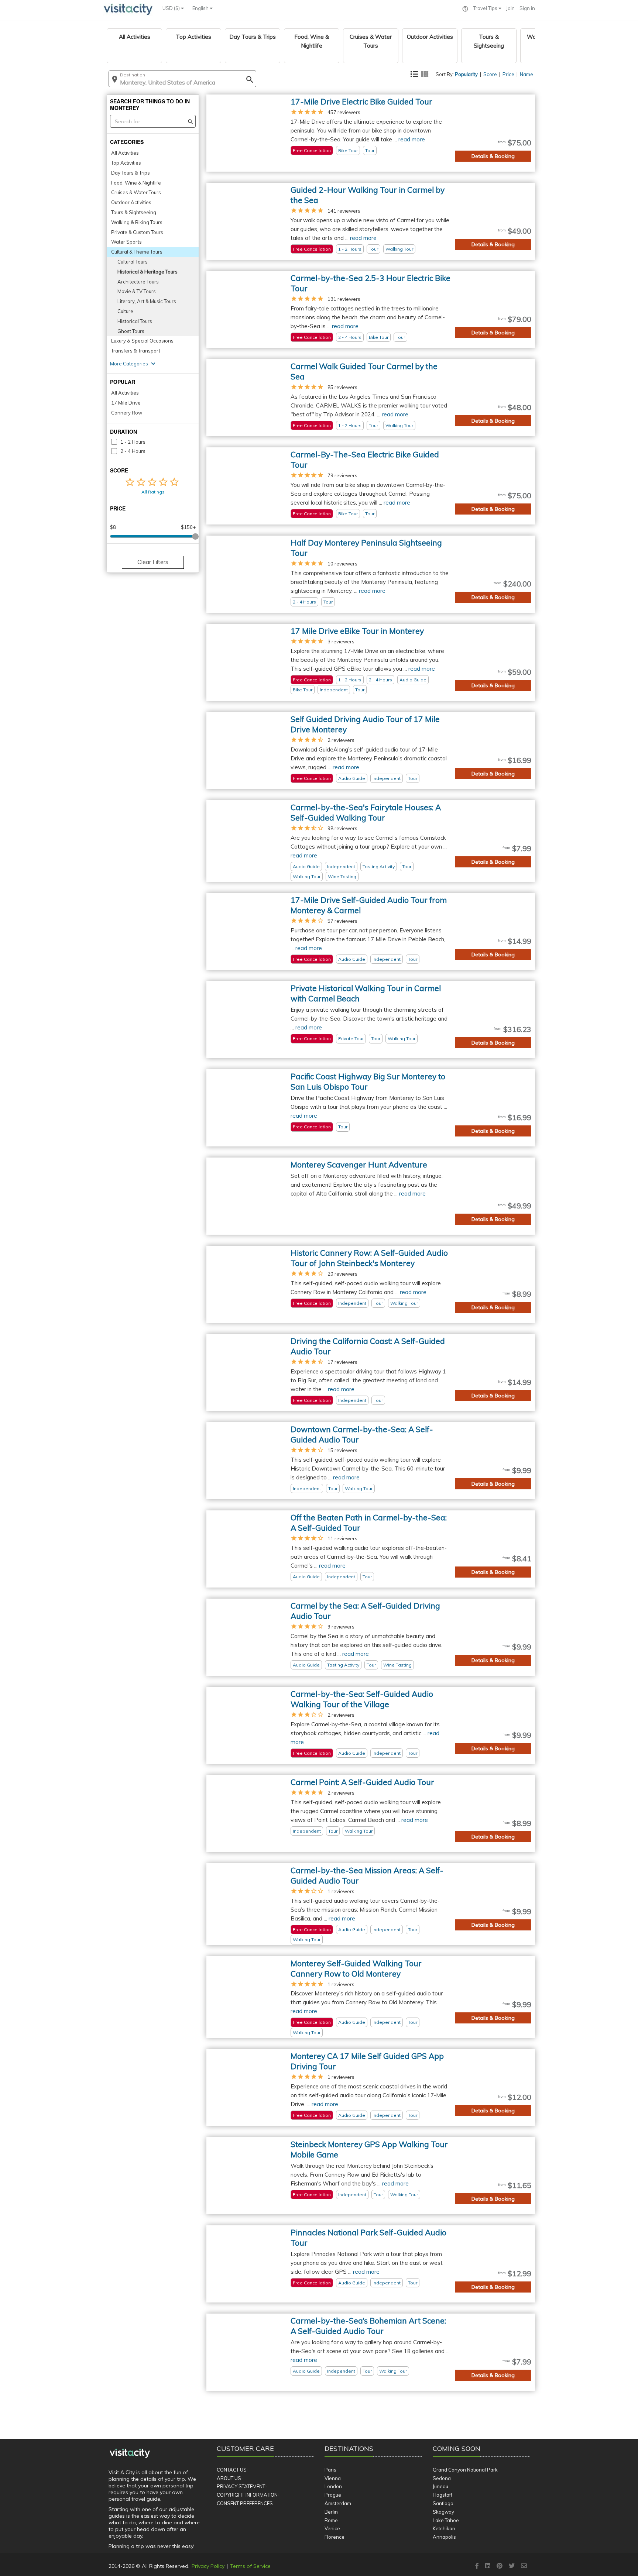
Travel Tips (486, 8)
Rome (331, 2520)
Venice (332, 2528)
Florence (335, 2537)
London (333, 2486)
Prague (333, 2495)
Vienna (333, 2478)
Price (508, 74)
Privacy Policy (208, 2566)
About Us (229, 2478)
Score (490, 74)
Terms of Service (250, 2566)
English (201, 8)
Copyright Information (247, 2495)
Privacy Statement (241, 2486)
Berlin (331, 2512)
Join (510, 8)
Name (526, 74)
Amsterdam (338, 2503)
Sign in (527, 8)
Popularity (466, 74)
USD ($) (172, 8)
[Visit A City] (130, 2453)
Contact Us (232, 2470)
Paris (330, 2470)
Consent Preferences (245, 2503)
